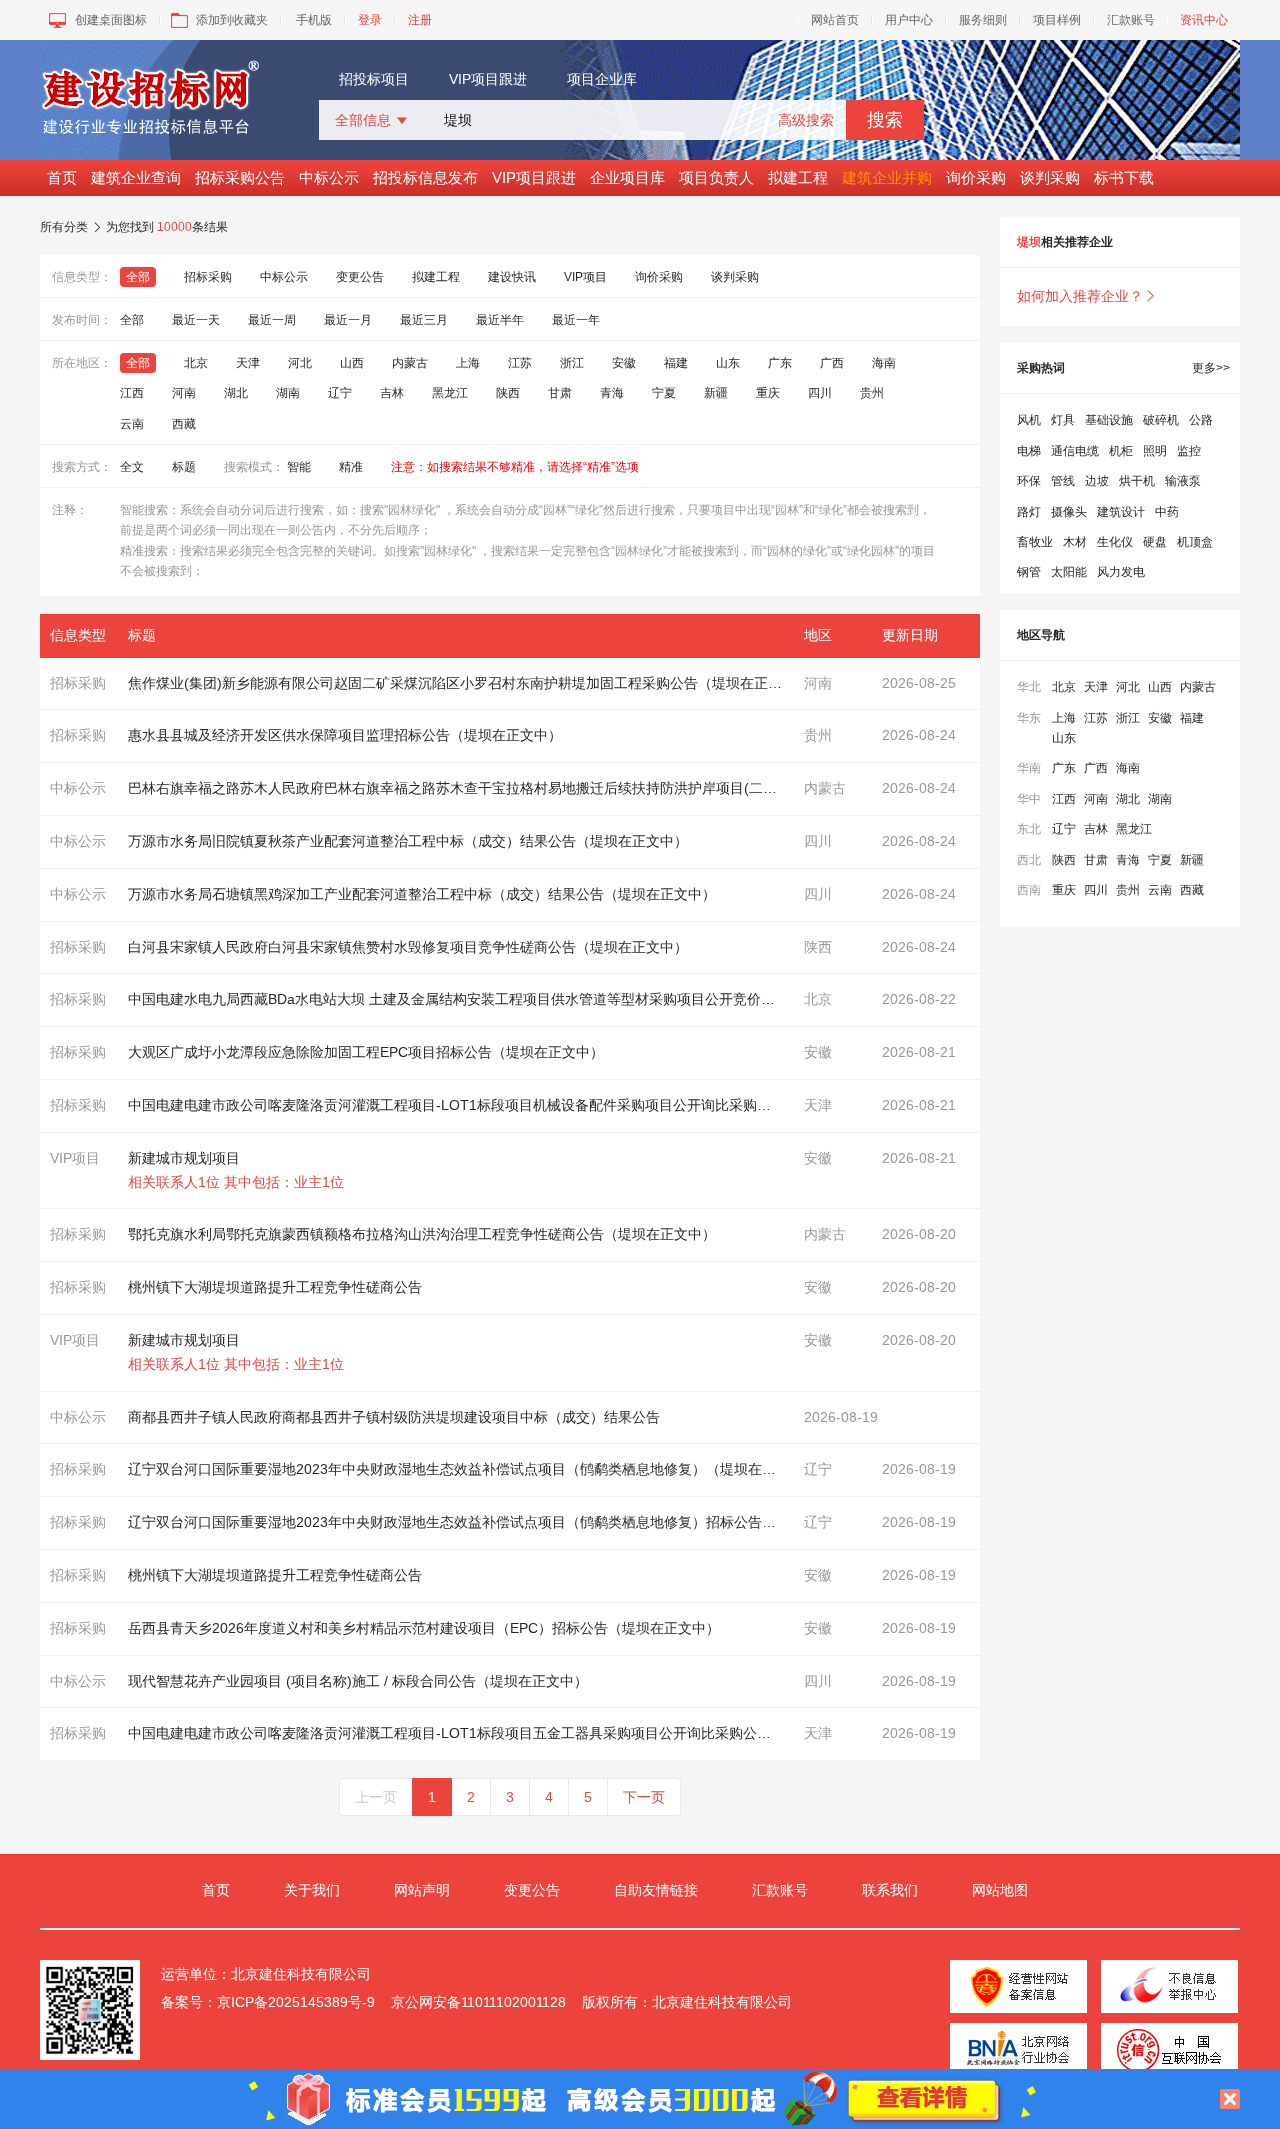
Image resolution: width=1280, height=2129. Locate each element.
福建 (676, 363)
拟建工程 (798, 177)
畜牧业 (1035, 542)
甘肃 (560, 393)
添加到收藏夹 (232, 20)
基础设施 (1109, 420)
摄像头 (1069, 512)
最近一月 (348, 320)
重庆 (768, 393)
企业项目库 (627, 177)
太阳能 (1069, 572)
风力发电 (1121, 572)
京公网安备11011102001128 (478, 2002)
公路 (1201, 420)
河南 (184, 393)
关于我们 (312, 1890)
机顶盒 (1195, 542)
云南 (132, 424)
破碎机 (1161, 420)
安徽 (624, 363)
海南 (884, 363)
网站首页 (835, 20)
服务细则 (983, 20)
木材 (1075, 542)
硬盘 (1155, 542)
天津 (248, 363)
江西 (132, 393)
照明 (1155, 451)
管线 (1063, 481)
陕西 (508, 393)
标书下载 (1124, 177)
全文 (132, 467)
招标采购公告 (240, 177)
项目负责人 (716, 177)
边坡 (1097, 481)
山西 (352, 363)
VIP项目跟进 (488, 79)
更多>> (1211, 368)
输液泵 (1183, 481)
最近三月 (424, 320)
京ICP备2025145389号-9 (296, 2002)
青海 (612, 393)
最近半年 (500, 320)
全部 (138, 277)
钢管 (1029, 572)
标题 (184, 467)
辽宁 (340, 393)
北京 (196, 363)
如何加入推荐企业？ (1087, 296)
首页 (62, 177)
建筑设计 (1121, 512)
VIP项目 (585, 277)
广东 (780, 363)
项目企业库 (602, 79)
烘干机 (1137, 481)
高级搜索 (806, 120)
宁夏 (664, 393)
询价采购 (976, 177)
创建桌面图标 (111, 20)
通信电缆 (1075, 451)
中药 (1167, 512)
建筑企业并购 (887, 177)
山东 (728, 363)
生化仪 (1115, 542)
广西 (832, 363)
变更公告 (360, 277)
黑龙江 (450, 393)
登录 (370, 20)
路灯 (1029, 512)
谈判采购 (1050, 177)
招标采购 (208, 277)
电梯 (1029, 451)
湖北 (236, 393)
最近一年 (576, 320)
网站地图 (1000, 1890)
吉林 (392, 393)
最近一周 (272, 320)
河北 (300, 363)
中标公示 (329, 177)
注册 (420, 20)
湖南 (288, 393)
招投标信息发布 (425, 177)
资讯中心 (1204, 20)
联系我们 (890, 1890)
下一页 (644, 1797)
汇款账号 (1131, 20)
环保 (1029, 481)
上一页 (376, 1797)
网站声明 (422, 1890)
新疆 (716, 393)
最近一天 (196, 320)
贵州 (872, 393)
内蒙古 (410, 363)
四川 (820, 393)
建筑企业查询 (136, 177)
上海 (468, 363)
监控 (1189, 451)
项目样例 (1057, 20)
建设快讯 (512, 277)
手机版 (314, 20)
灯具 (1063, 420)
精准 (351, 467)
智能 (299, 467)
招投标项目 (374, 79)
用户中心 (909, 20)
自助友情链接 (656, 1890)
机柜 (1121, 451)
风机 (1029, 420)
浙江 (572, 363)
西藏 (184, 424)
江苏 (520, 363)
